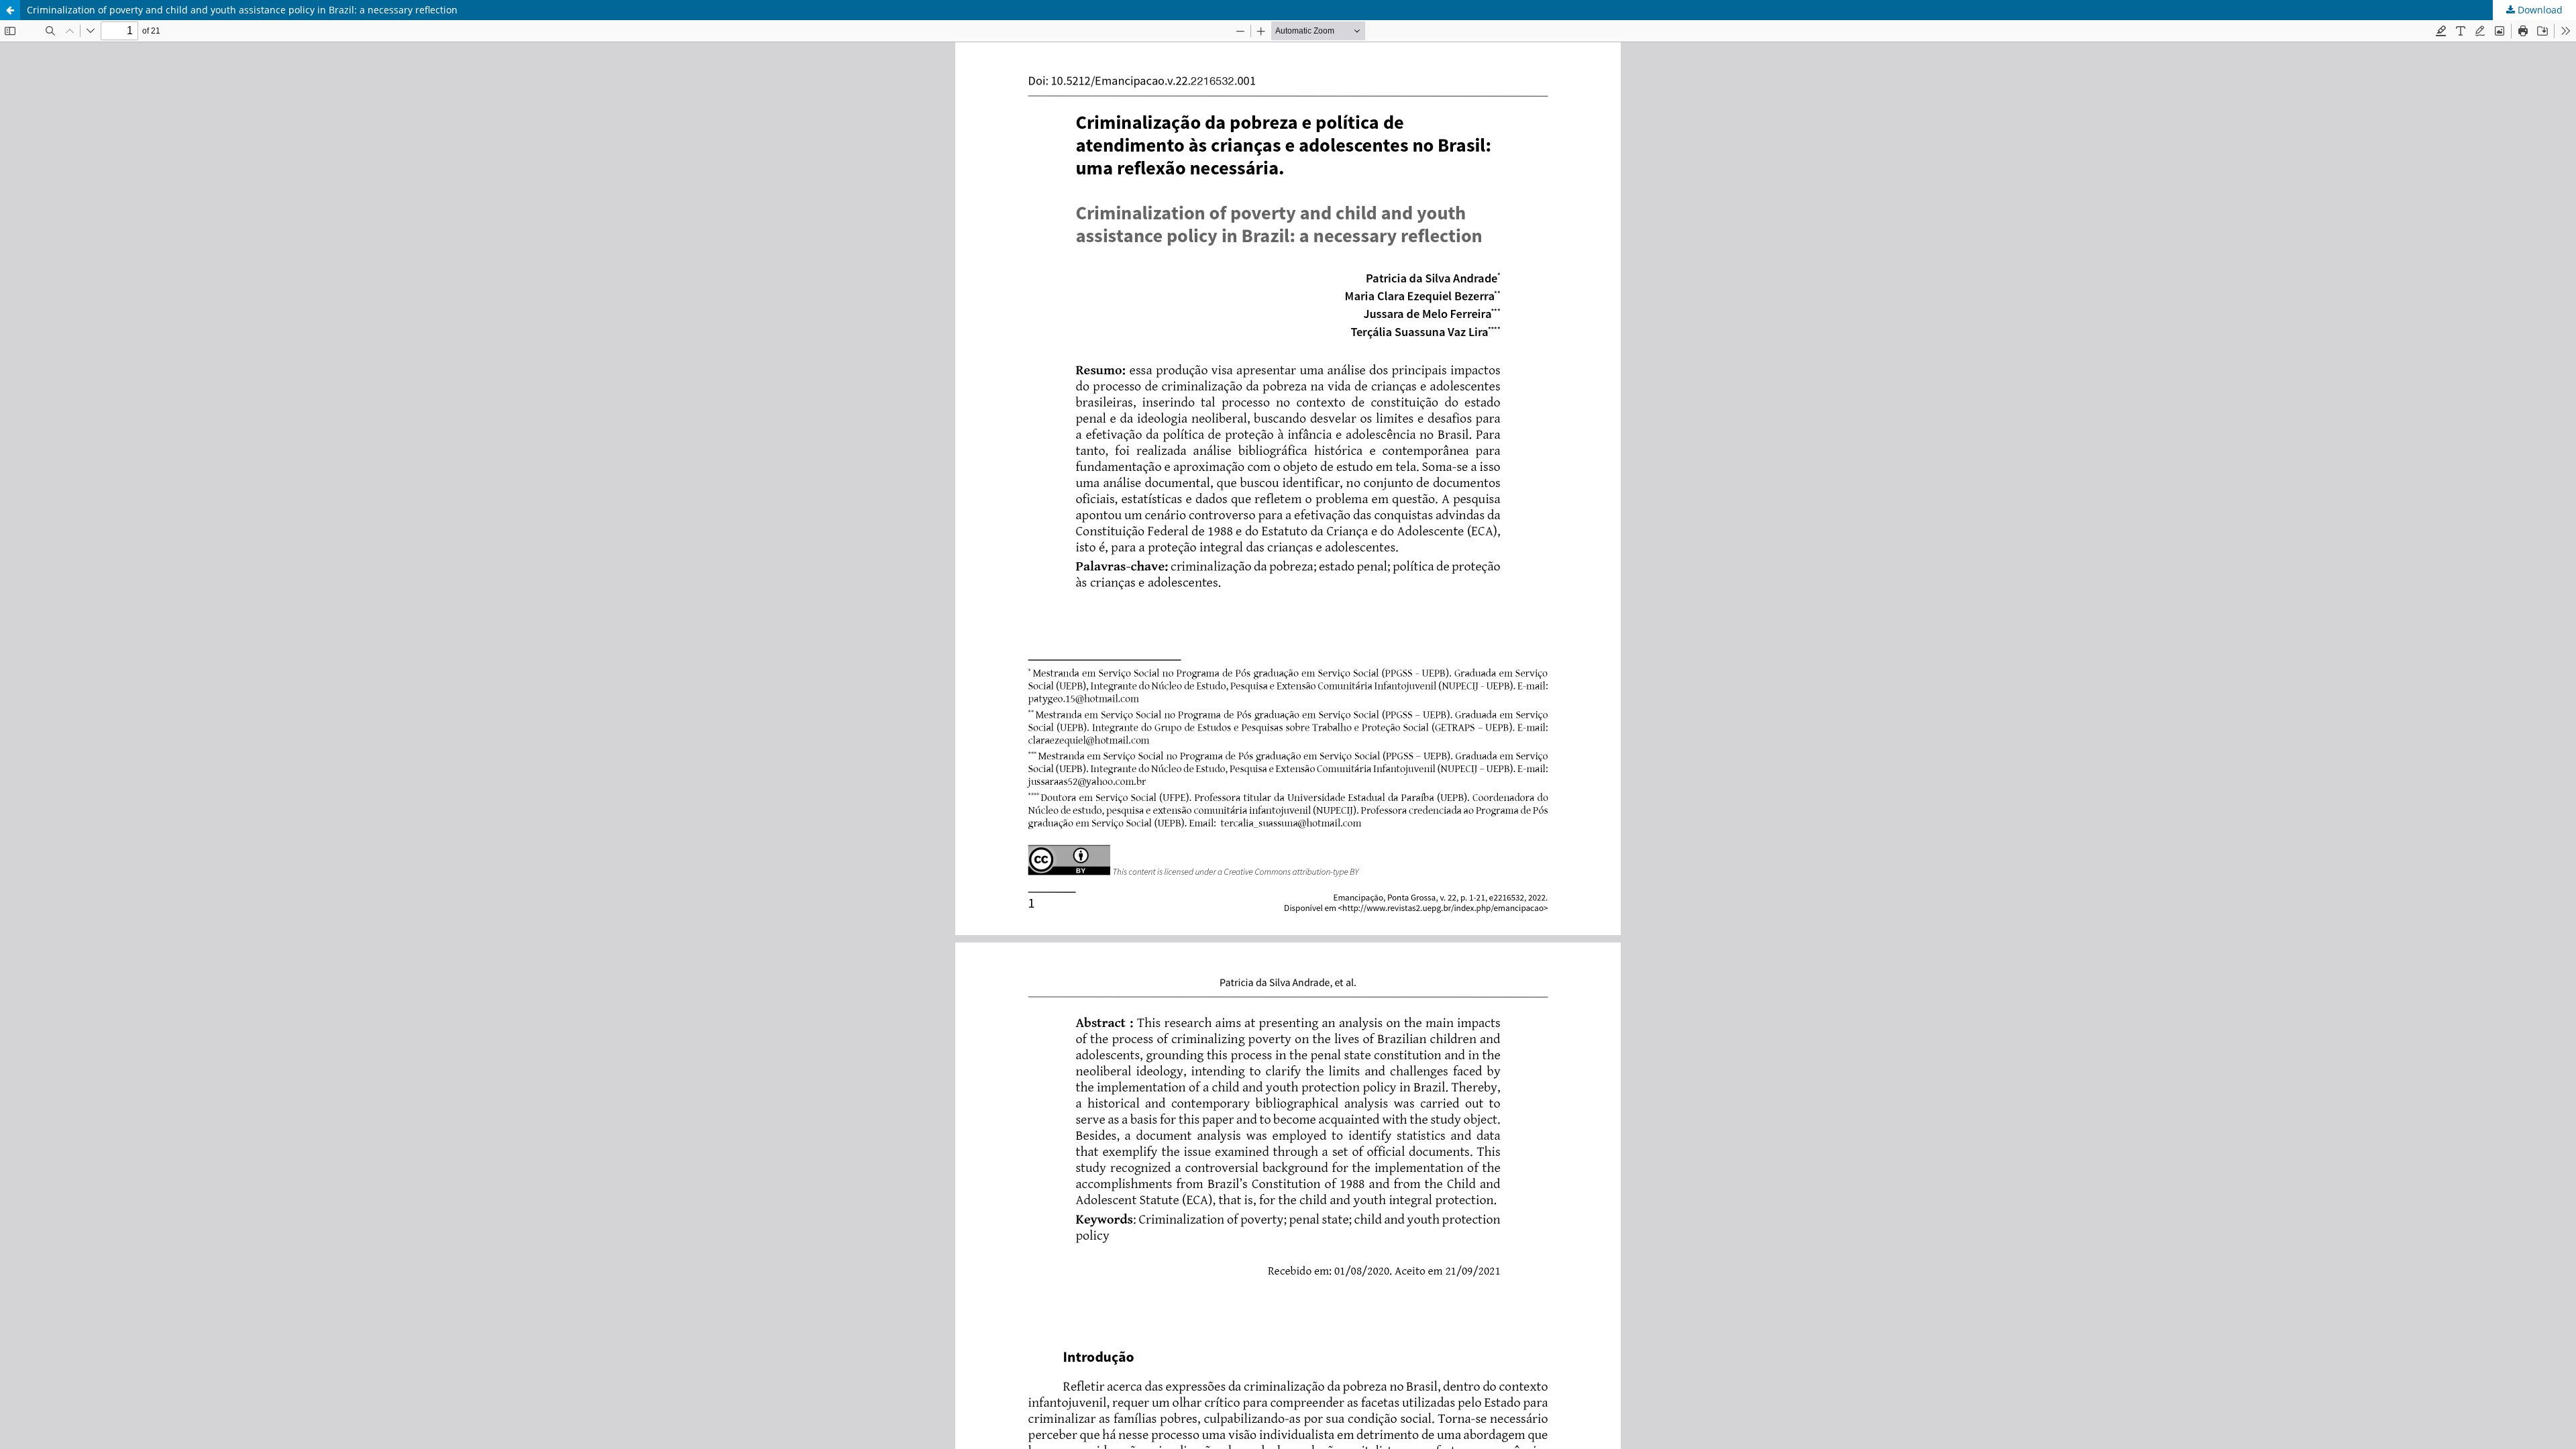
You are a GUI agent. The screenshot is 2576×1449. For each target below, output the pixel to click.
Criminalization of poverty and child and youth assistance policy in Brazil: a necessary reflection (242, 10)
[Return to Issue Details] (10, 10)
